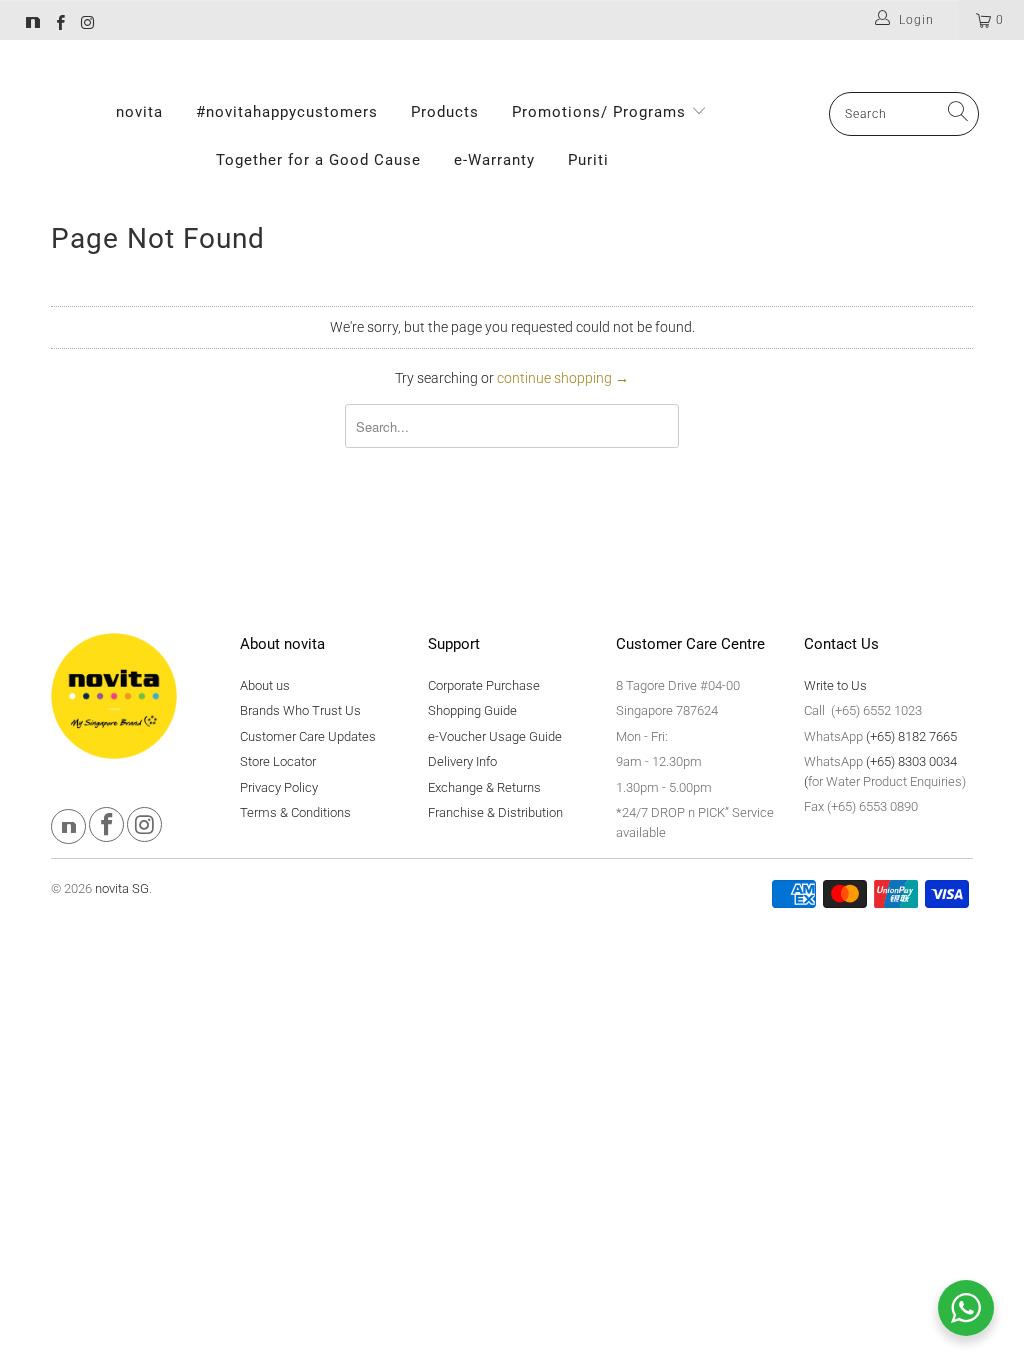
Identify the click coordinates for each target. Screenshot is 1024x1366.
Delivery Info (462, 761)
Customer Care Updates (308, 736)
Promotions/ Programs (601, 112)
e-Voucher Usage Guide (495, 736)
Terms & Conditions (295, 812)
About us (265, 685)
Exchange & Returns (484, 787)
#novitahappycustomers (287, 112)
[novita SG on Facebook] (59, 25)
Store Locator (278, 761)
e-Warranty (494, 160)
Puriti (588, 160)
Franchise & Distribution (495, 812)
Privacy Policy (279, 787)
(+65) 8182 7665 (911, 736)
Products (445, 112)
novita (139, 112)
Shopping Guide (472, 710)
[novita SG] (33, 25)
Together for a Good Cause (318, 160)
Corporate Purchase (484, 685)
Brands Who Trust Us (300, 710)
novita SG (122, 888)
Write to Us (835, 685)
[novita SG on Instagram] (86, 25)
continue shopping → (563, 378)
